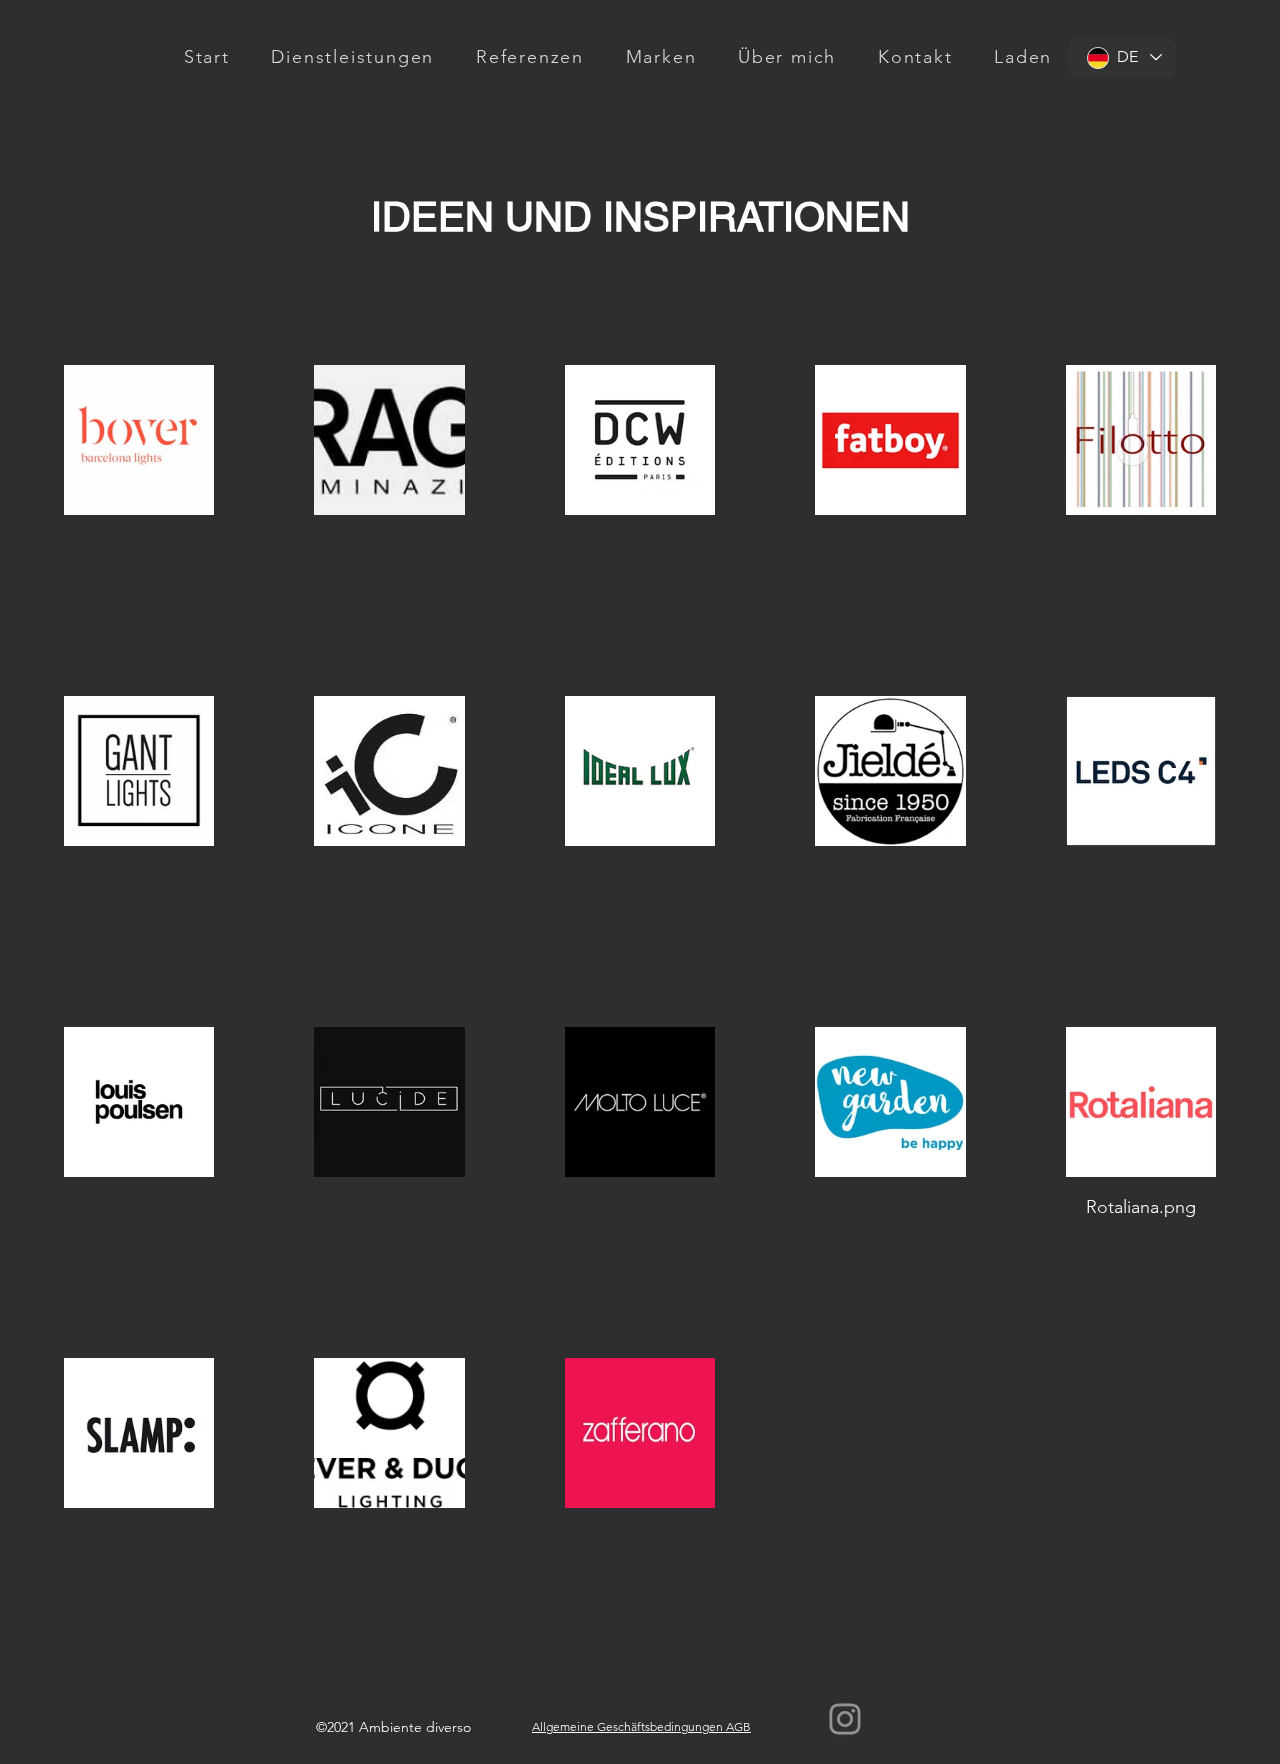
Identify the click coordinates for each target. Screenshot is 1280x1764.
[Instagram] (845, 1719)
